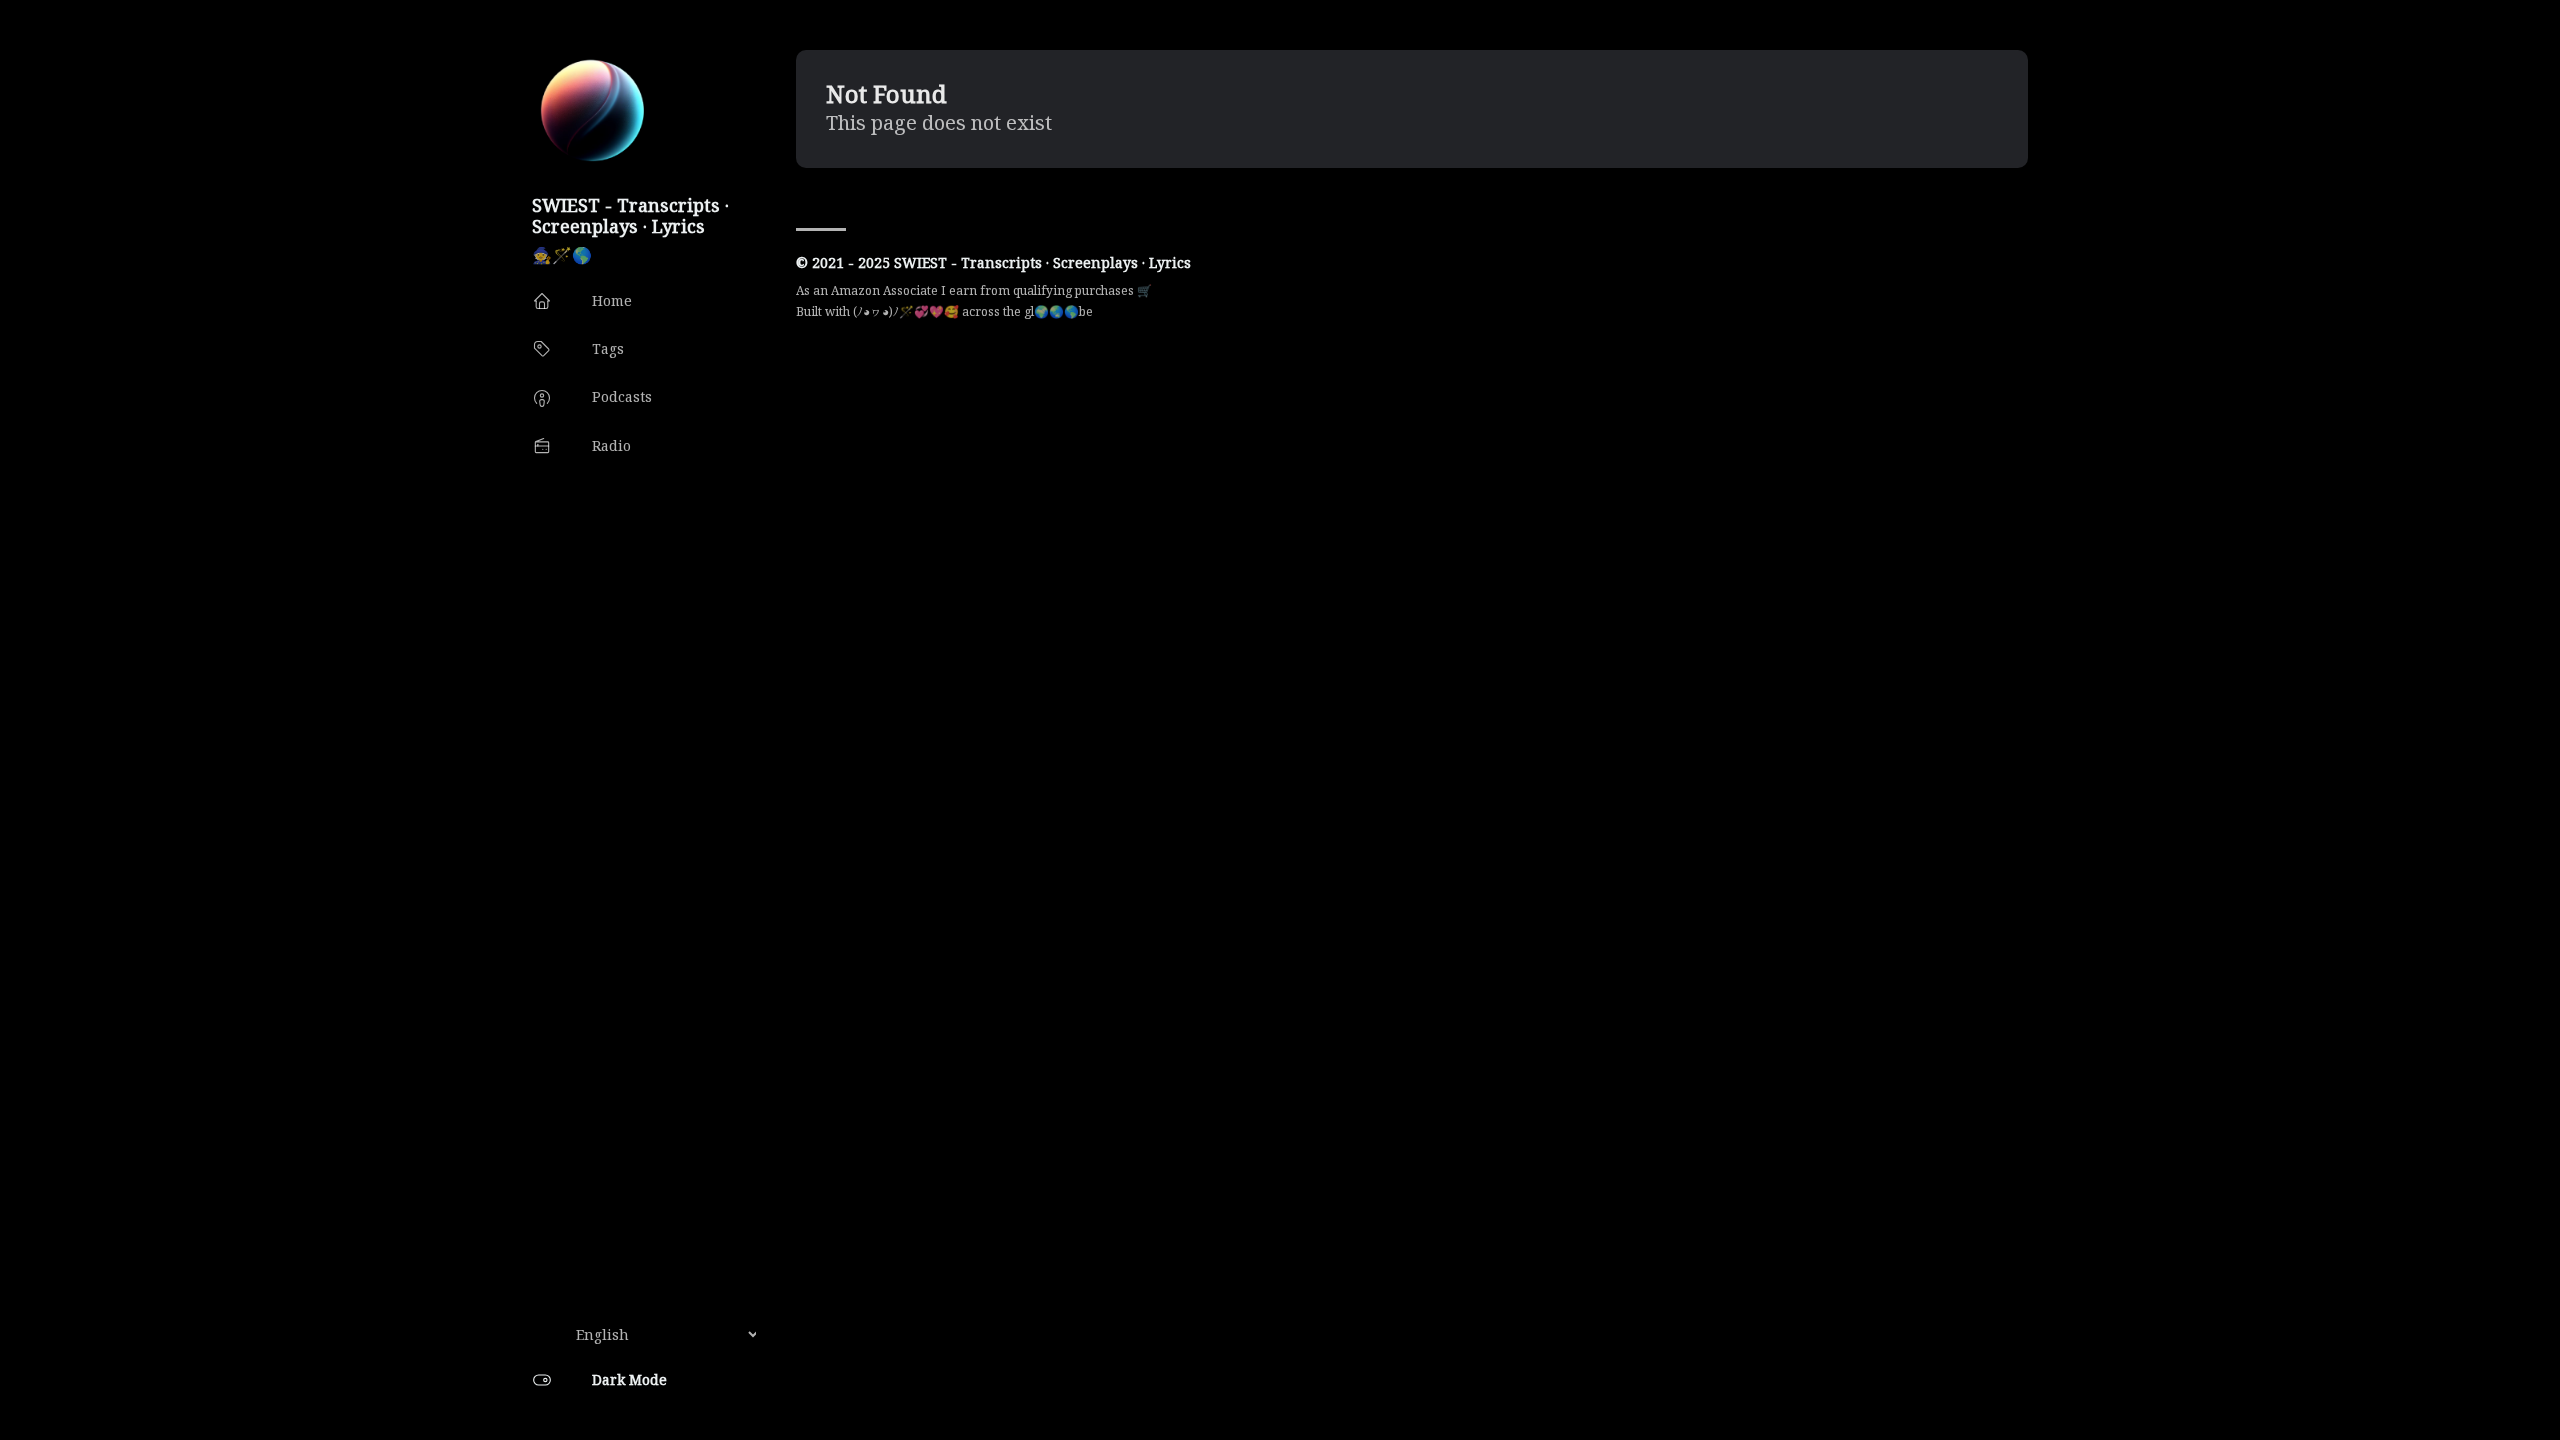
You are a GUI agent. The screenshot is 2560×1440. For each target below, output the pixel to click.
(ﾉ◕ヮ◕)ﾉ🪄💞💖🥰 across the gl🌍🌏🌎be (973, 311)
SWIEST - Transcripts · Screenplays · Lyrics (630, 215)
